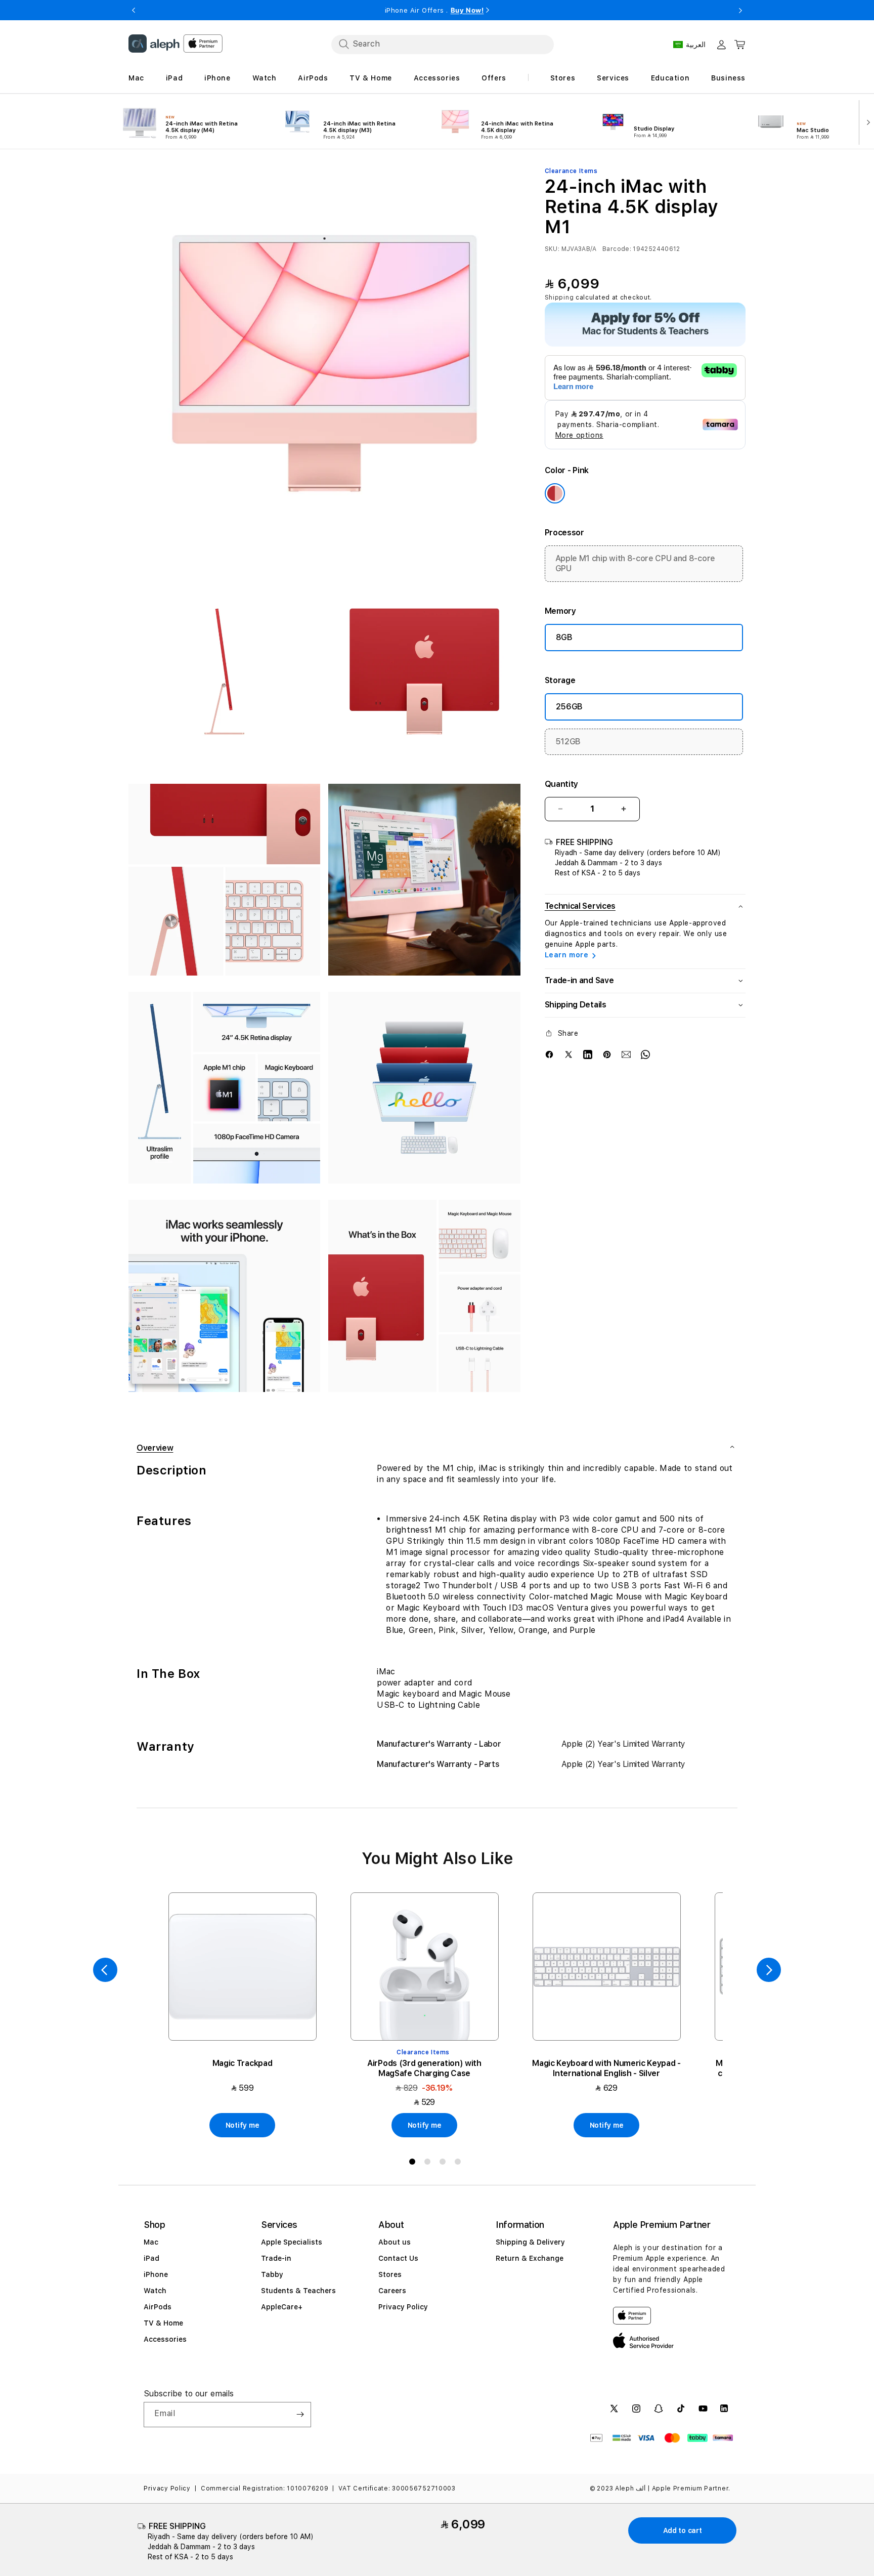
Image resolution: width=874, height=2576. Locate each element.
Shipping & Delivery (530, 2242)
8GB (564, 637)
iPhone (156, 2274)
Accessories (165, 2339)
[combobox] (443, 44)
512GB (568, 741)
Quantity (561, 784)
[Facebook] (549, 1054)
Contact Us (398, 2258)
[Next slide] (866, 121)
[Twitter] (569, 1054)
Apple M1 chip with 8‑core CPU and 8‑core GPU (635, 563)
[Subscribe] (300, 2415)
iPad (151, 2258)
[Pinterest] (607, 1054)
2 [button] (429, 2164)
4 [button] (460, 2164)
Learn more (567, 955)
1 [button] (414, 2164)
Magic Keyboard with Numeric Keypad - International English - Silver (606, 2068)
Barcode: (617, 249)
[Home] (154, 44)
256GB (569, 706)
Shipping (559, 298)
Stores (390, 2274)
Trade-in (276, 2258)
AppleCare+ (282, 2307)
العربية (696, 45)
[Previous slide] (105, 1970)
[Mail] (626, 1054)
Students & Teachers (298, 2291)
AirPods (158, 2307)
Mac (151, 2242)
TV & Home (163, 2323)
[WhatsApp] (645, 1054)
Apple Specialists (292, 2242)
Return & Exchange (530, 2258)
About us (395, 2242)
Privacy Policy (403, 2307)
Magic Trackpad (243, 2063)
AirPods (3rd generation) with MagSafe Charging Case (424, 2068)
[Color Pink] (555, 493)
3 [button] (445, 2164)
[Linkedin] (588, 1054)
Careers (392, 2291)
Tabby (272, 2274)
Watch (155, 2291)
